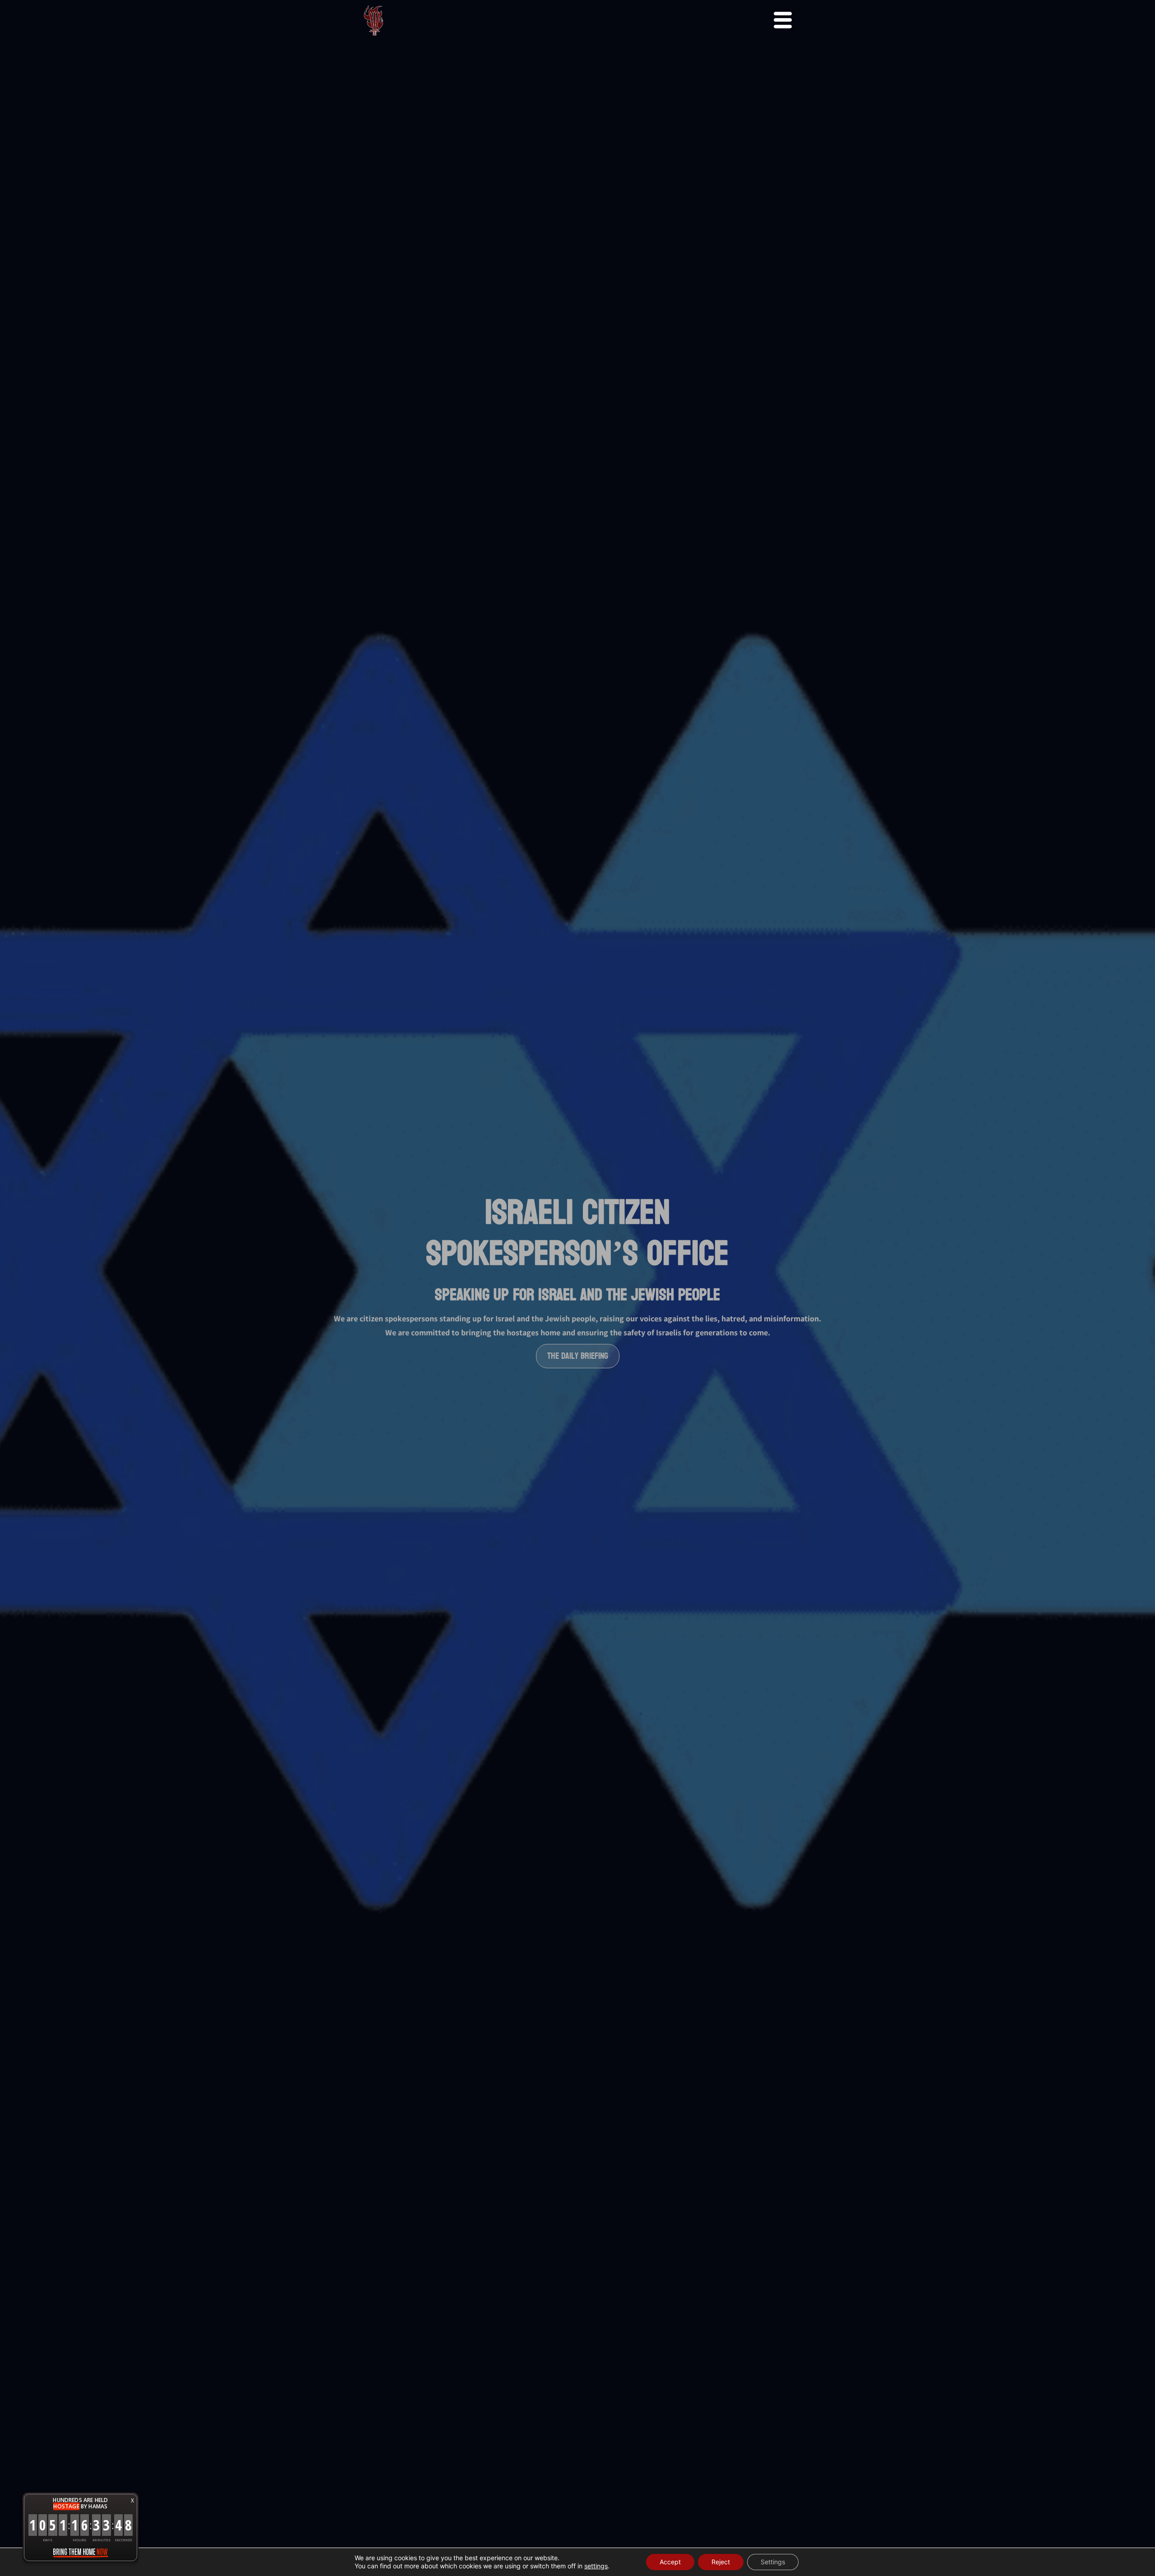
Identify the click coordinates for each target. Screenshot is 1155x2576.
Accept (670, 2562)
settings (596, 2566)
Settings (773, 2562)
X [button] (132, 2500)
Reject (721, 2562)
